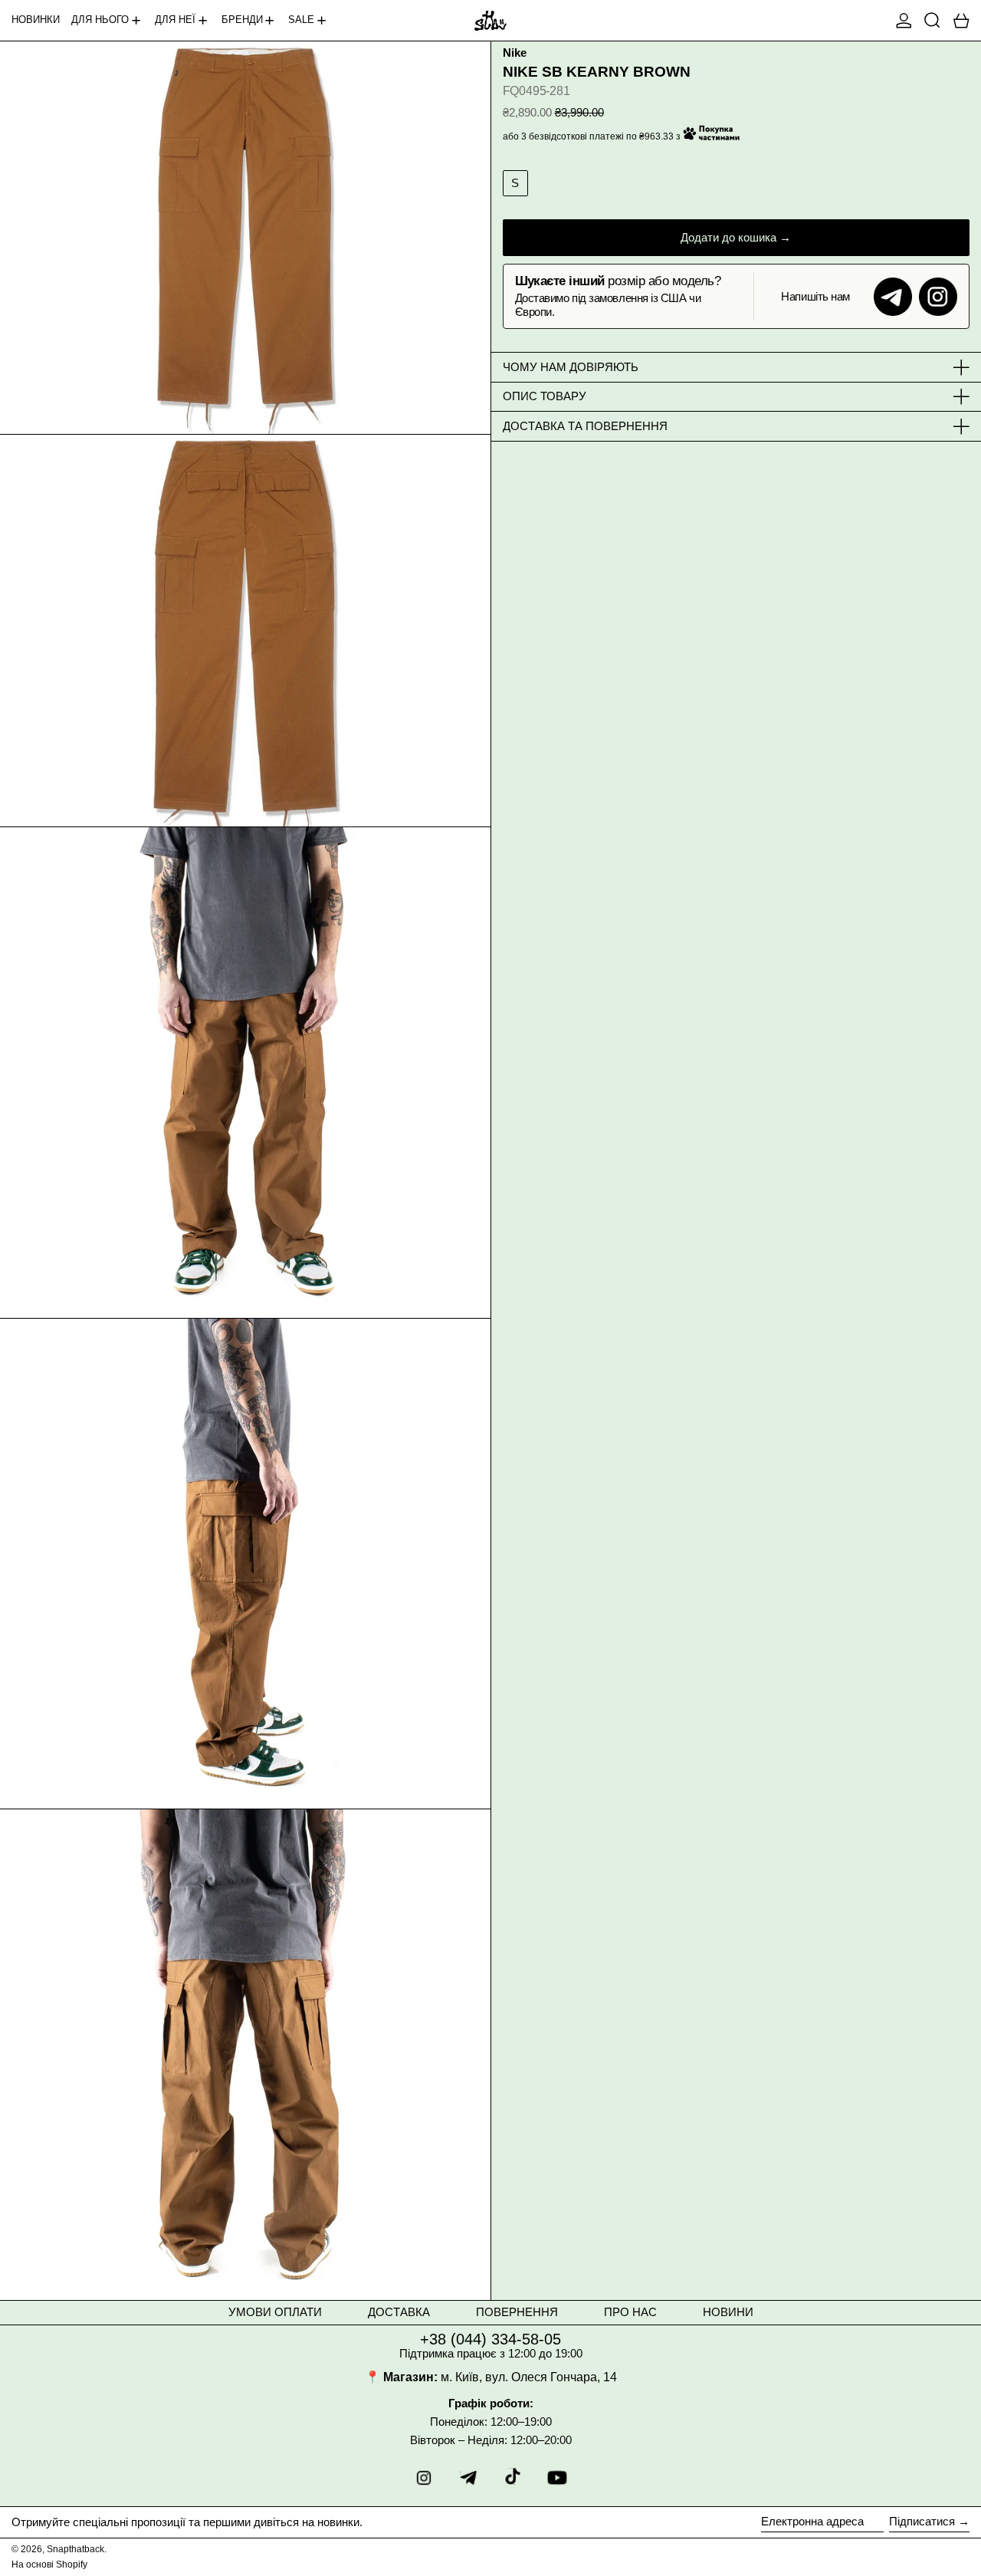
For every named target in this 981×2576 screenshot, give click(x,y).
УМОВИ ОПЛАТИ (275, 2312)
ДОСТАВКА (399, 2312)
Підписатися (922, 2521)
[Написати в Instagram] (938, 297)
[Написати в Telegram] (893, 297)
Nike (515, 53)
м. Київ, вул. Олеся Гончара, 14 (529, 2377)
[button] (932, 20)
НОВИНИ (728, 2312)
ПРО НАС (630, 2312)
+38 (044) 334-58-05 (490, 2339)
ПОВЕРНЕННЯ (517, 2312)
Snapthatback (75, 2549)
